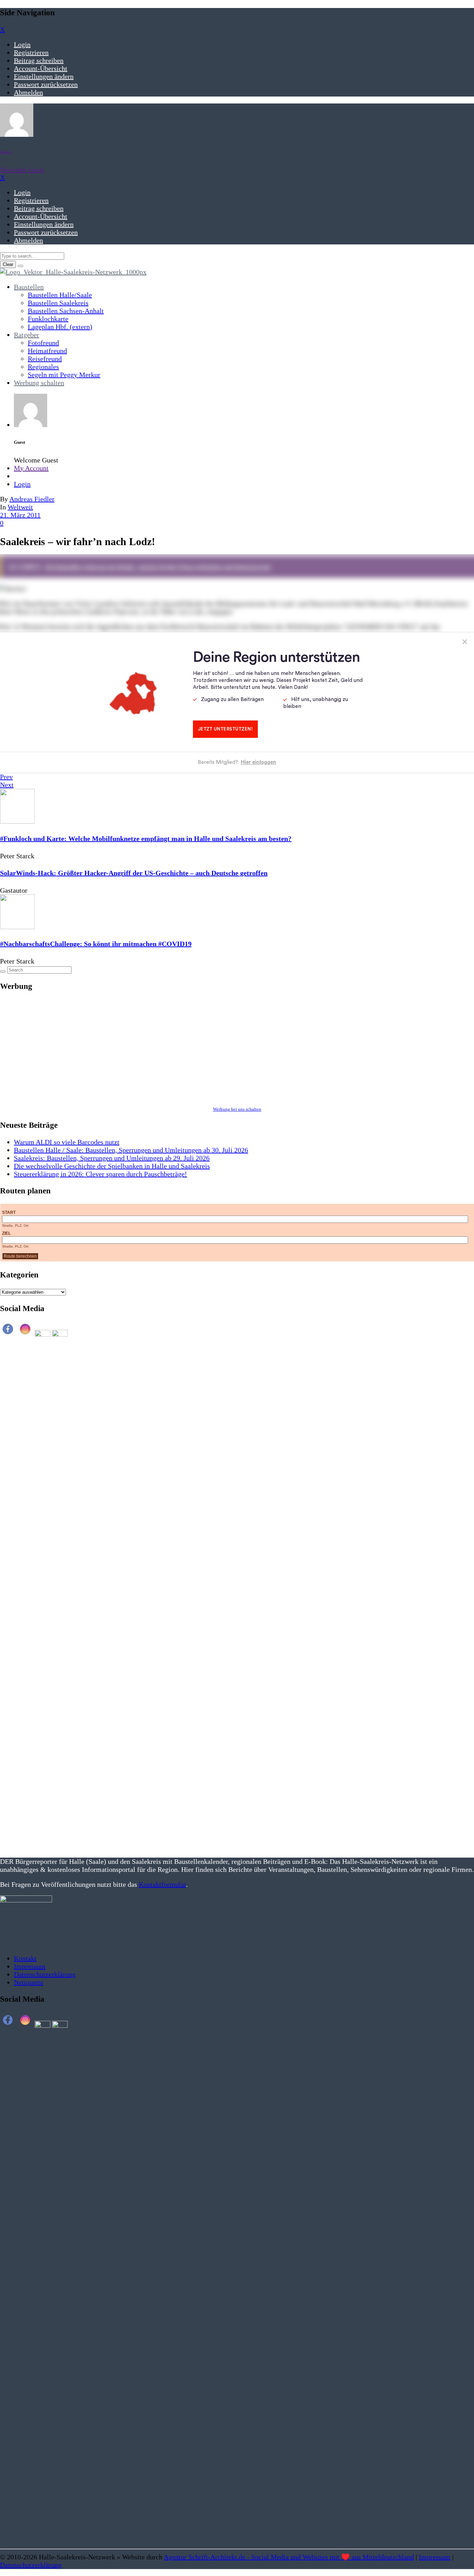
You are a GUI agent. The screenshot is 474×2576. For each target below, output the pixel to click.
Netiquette (29, 1982)
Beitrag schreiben (39, 60)
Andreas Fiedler (32, 499)
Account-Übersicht (41, 68)
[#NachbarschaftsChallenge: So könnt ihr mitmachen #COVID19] (17, 927)
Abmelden (28, 92)
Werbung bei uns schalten (237, 1109)
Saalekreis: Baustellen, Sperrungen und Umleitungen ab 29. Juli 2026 (112, 1158)
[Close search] (20, 266)
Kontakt (25, 1958)
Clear (8, 264)
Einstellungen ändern (44, 76)
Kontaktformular (162, 1884)
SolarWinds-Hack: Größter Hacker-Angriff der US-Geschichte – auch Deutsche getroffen (134, 873)
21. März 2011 (20, 515)
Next (7, 785)
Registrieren (31, 52)
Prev (6, 777)
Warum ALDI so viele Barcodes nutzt (67, 1142)
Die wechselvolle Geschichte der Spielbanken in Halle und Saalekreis (112, 1166)
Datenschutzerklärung (45, 1974)
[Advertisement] (208, 1048)
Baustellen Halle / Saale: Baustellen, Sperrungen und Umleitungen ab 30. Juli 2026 (131, 1150)
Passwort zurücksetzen (46, 84)
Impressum (30, 1966)
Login (22, 44)
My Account (31, 468)
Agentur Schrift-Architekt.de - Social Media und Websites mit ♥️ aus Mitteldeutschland (289, 2557)
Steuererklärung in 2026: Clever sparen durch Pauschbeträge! (100, 1174)
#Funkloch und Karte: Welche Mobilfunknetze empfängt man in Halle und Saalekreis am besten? (146, 839)
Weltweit (20, 507)
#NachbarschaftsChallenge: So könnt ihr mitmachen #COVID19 (96, 944)
